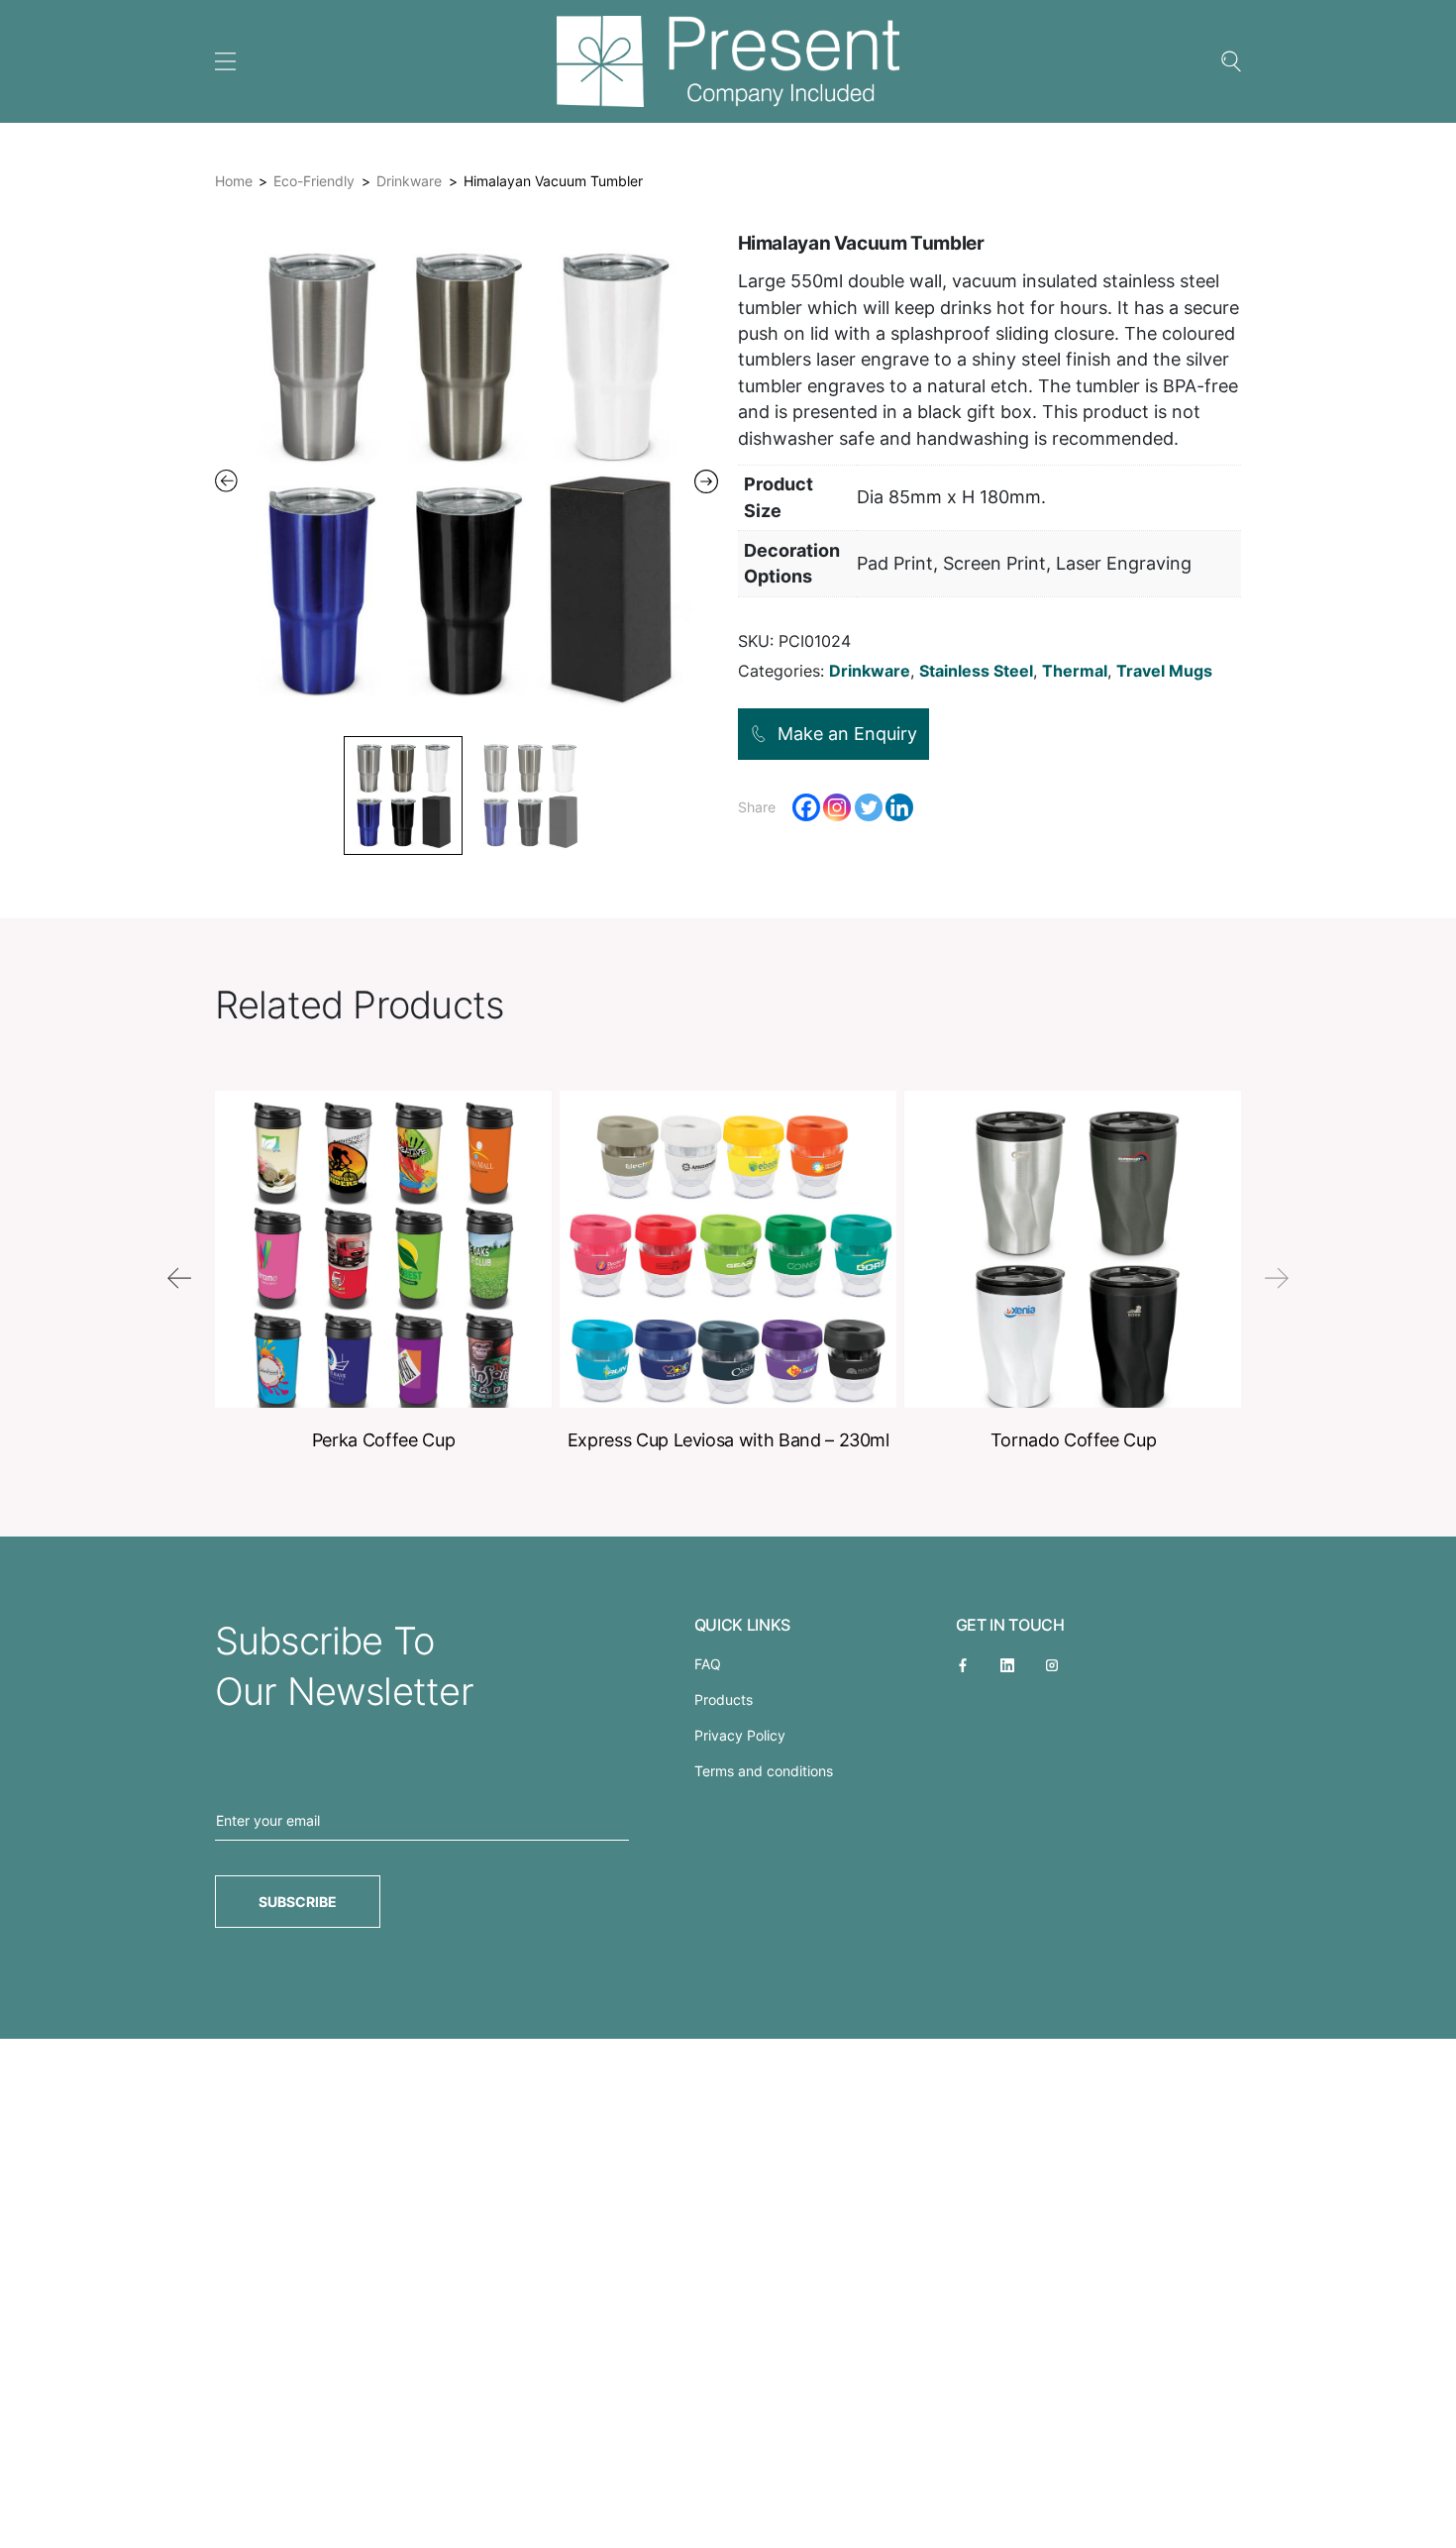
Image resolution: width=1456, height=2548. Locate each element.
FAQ (708, 1664)
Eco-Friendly (314, 181)
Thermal (1075, 671)
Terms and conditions (764, 1771)
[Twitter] (869, 807)
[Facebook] (806, 807)
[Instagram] (837, 807)
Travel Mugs (1164, 671)
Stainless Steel (976, 671)
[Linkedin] (899, 807)
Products (724, 1699)
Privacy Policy (740, 1735)
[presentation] (179, 1278)
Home (234, 181)
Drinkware (409, 181)
